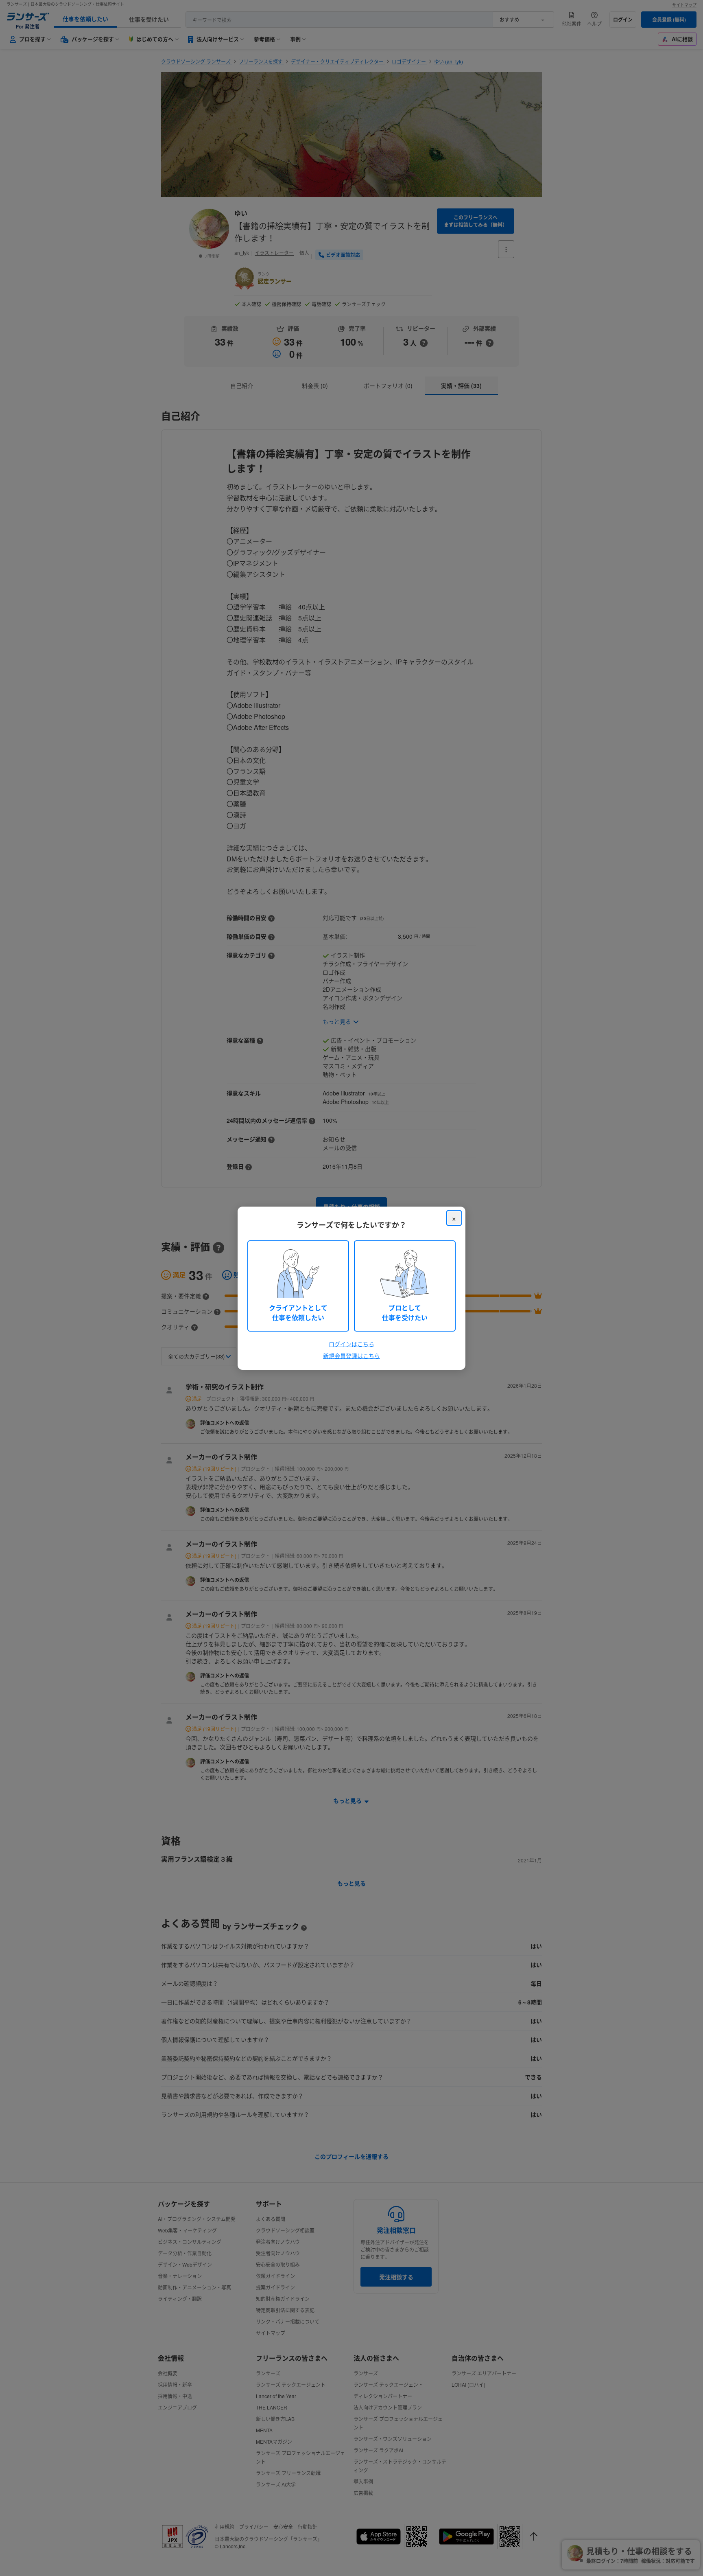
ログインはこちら (351, 1344)
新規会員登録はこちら (351, 1356)
